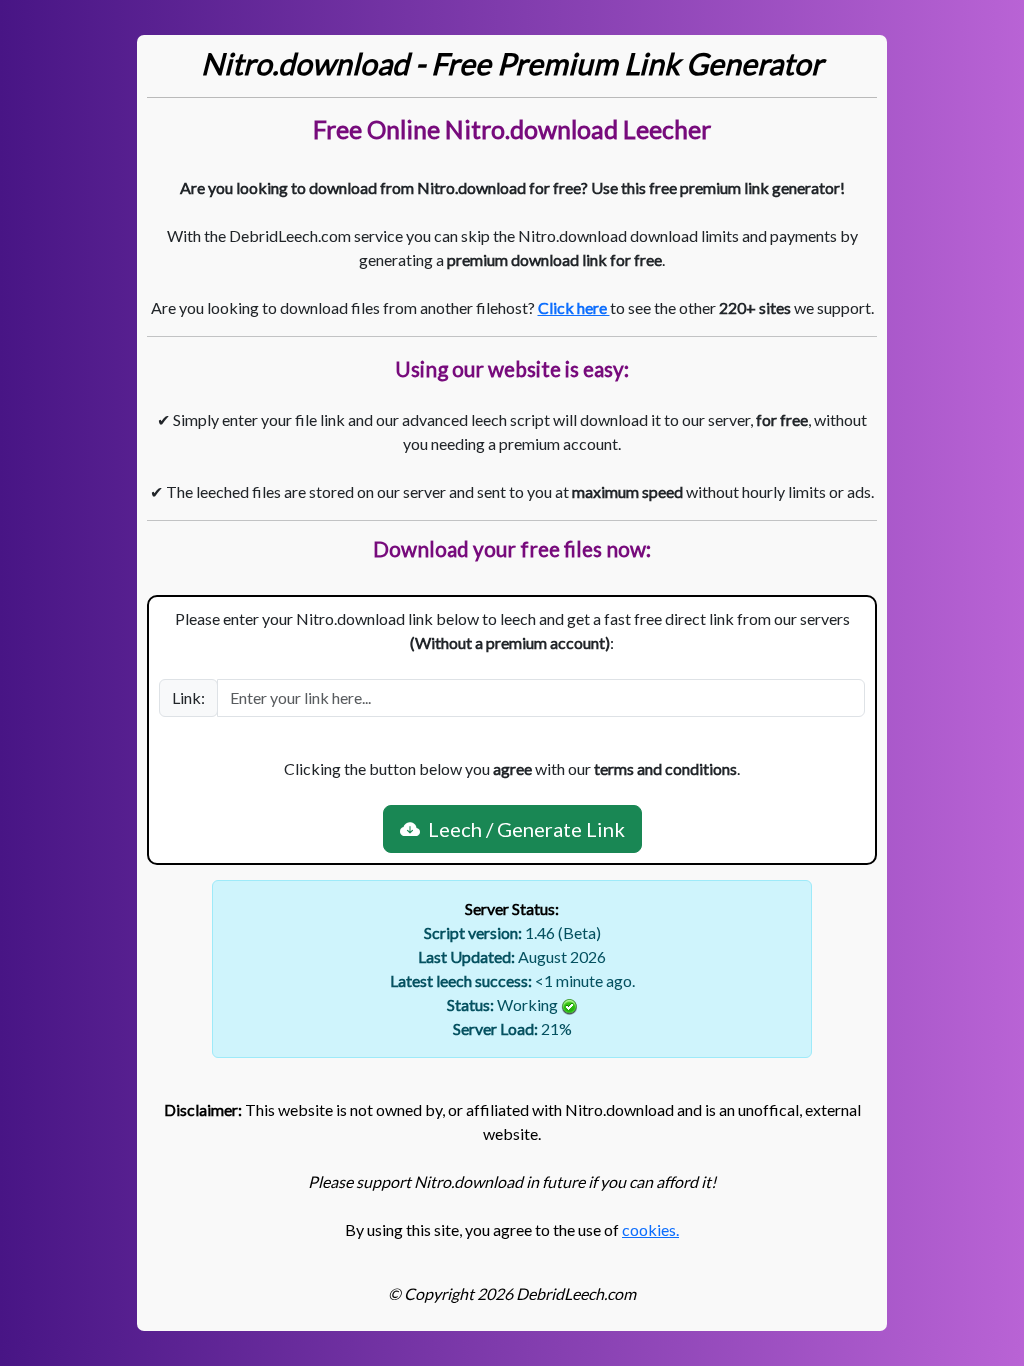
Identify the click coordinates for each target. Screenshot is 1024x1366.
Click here (574, 307)
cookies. (650, 1229)
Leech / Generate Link (522, 829)
